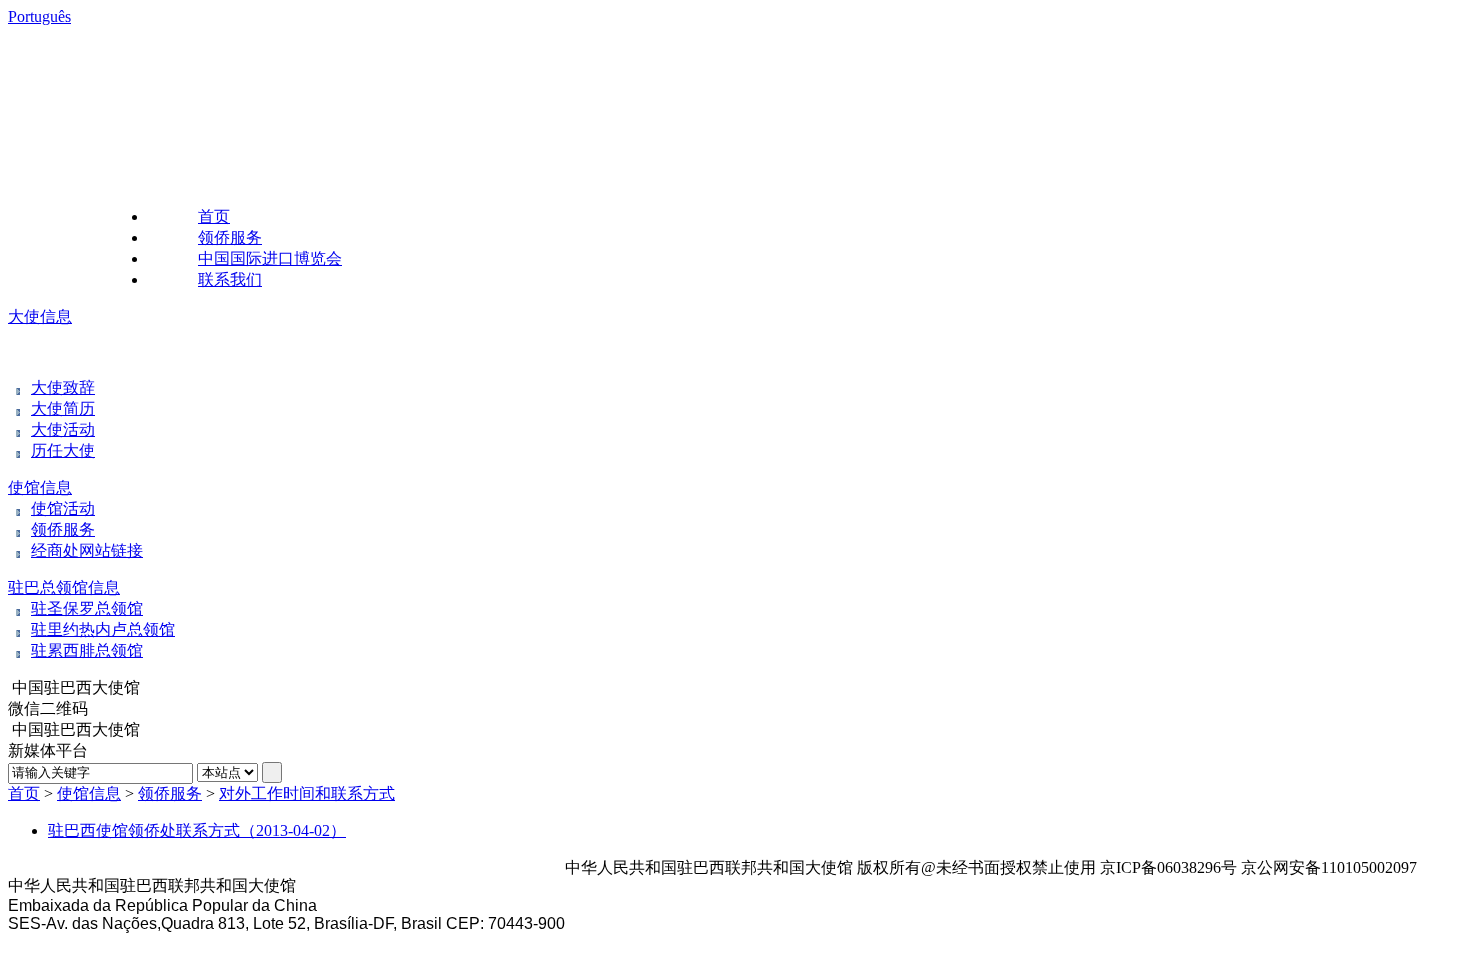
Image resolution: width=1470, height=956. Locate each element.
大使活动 (63, 429)
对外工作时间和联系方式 (307, 793)
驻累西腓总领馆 (87, 650)
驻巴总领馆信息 (64, 587)
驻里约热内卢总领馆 (103, 629)
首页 (214, 216)
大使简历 (63, 408)
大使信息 (40, 316)
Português (39, 16)
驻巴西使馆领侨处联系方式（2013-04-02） (197, 830)
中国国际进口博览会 (270, 258)
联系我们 (230, 279)
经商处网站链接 (87, 550)
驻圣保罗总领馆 (87, 608)
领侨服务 (230, 237)
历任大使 (63, 450)
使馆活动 (63, 508)
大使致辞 (63, 387)
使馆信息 (40, 487)
